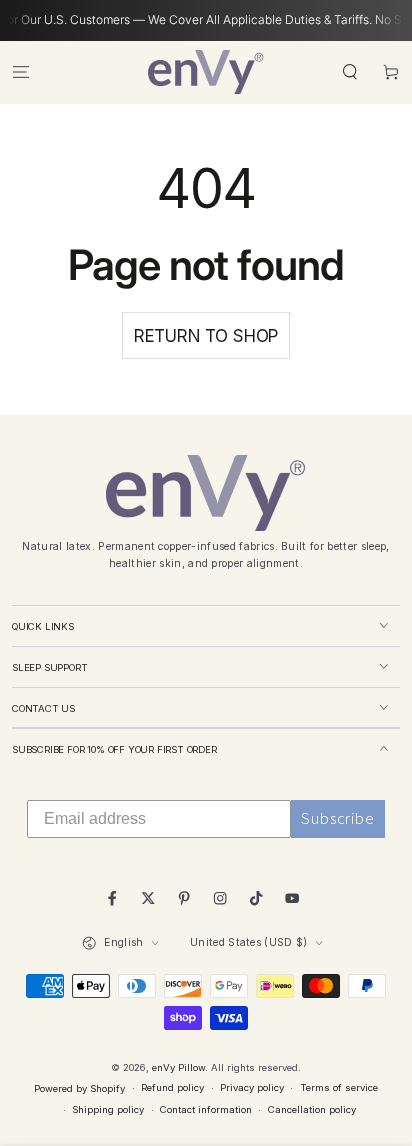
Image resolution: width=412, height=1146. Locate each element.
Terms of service (339, 1087)
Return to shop (206, 336)
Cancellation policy (312, 1109)
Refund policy (172, 1087)
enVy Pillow (178, 1067)
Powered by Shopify (79, 1088)
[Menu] (21, 71)
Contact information (206, 1109)
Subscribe (338, 818)
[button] (350, 71)
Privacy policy (252, 1087)
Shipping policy (108, 1109)
